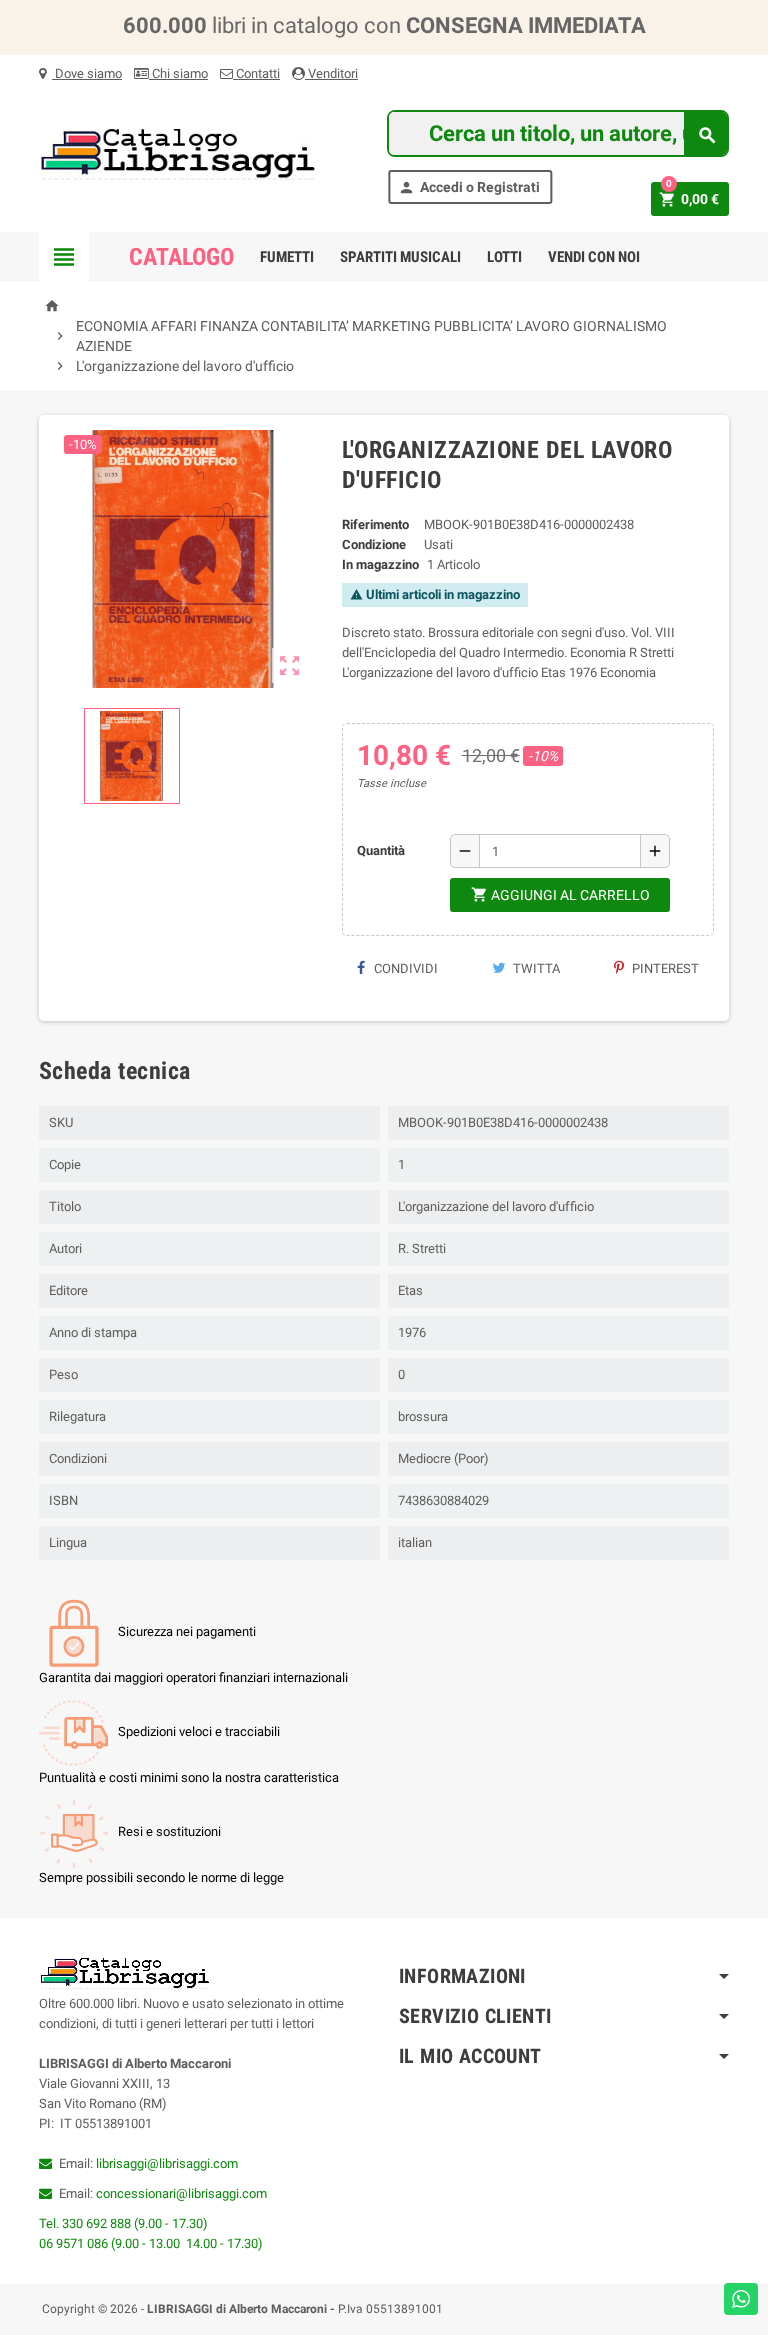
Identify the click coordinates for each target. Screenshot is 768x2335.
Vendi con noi (594, 257)
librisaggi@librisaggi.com (167, 2163)
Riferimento (375, 524)
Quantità (381, 850)
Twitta (535, 968)
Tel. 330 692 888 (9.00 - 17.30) (123, 2223)
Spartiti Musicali (400, 257)
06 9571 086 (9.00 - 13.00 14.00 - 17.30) (151, 2243)
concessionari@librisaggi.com (181, 2193)
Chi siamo (178, 73)
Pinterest (664, 968)
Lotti (504, 257)
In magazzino (380, 564)
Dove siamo (87, 73)
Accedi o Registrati (469, 187)
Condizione (374, 544)
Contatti (256, 73)
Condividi (404, 968)
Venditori (331, 73)
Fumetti (287, 257)
